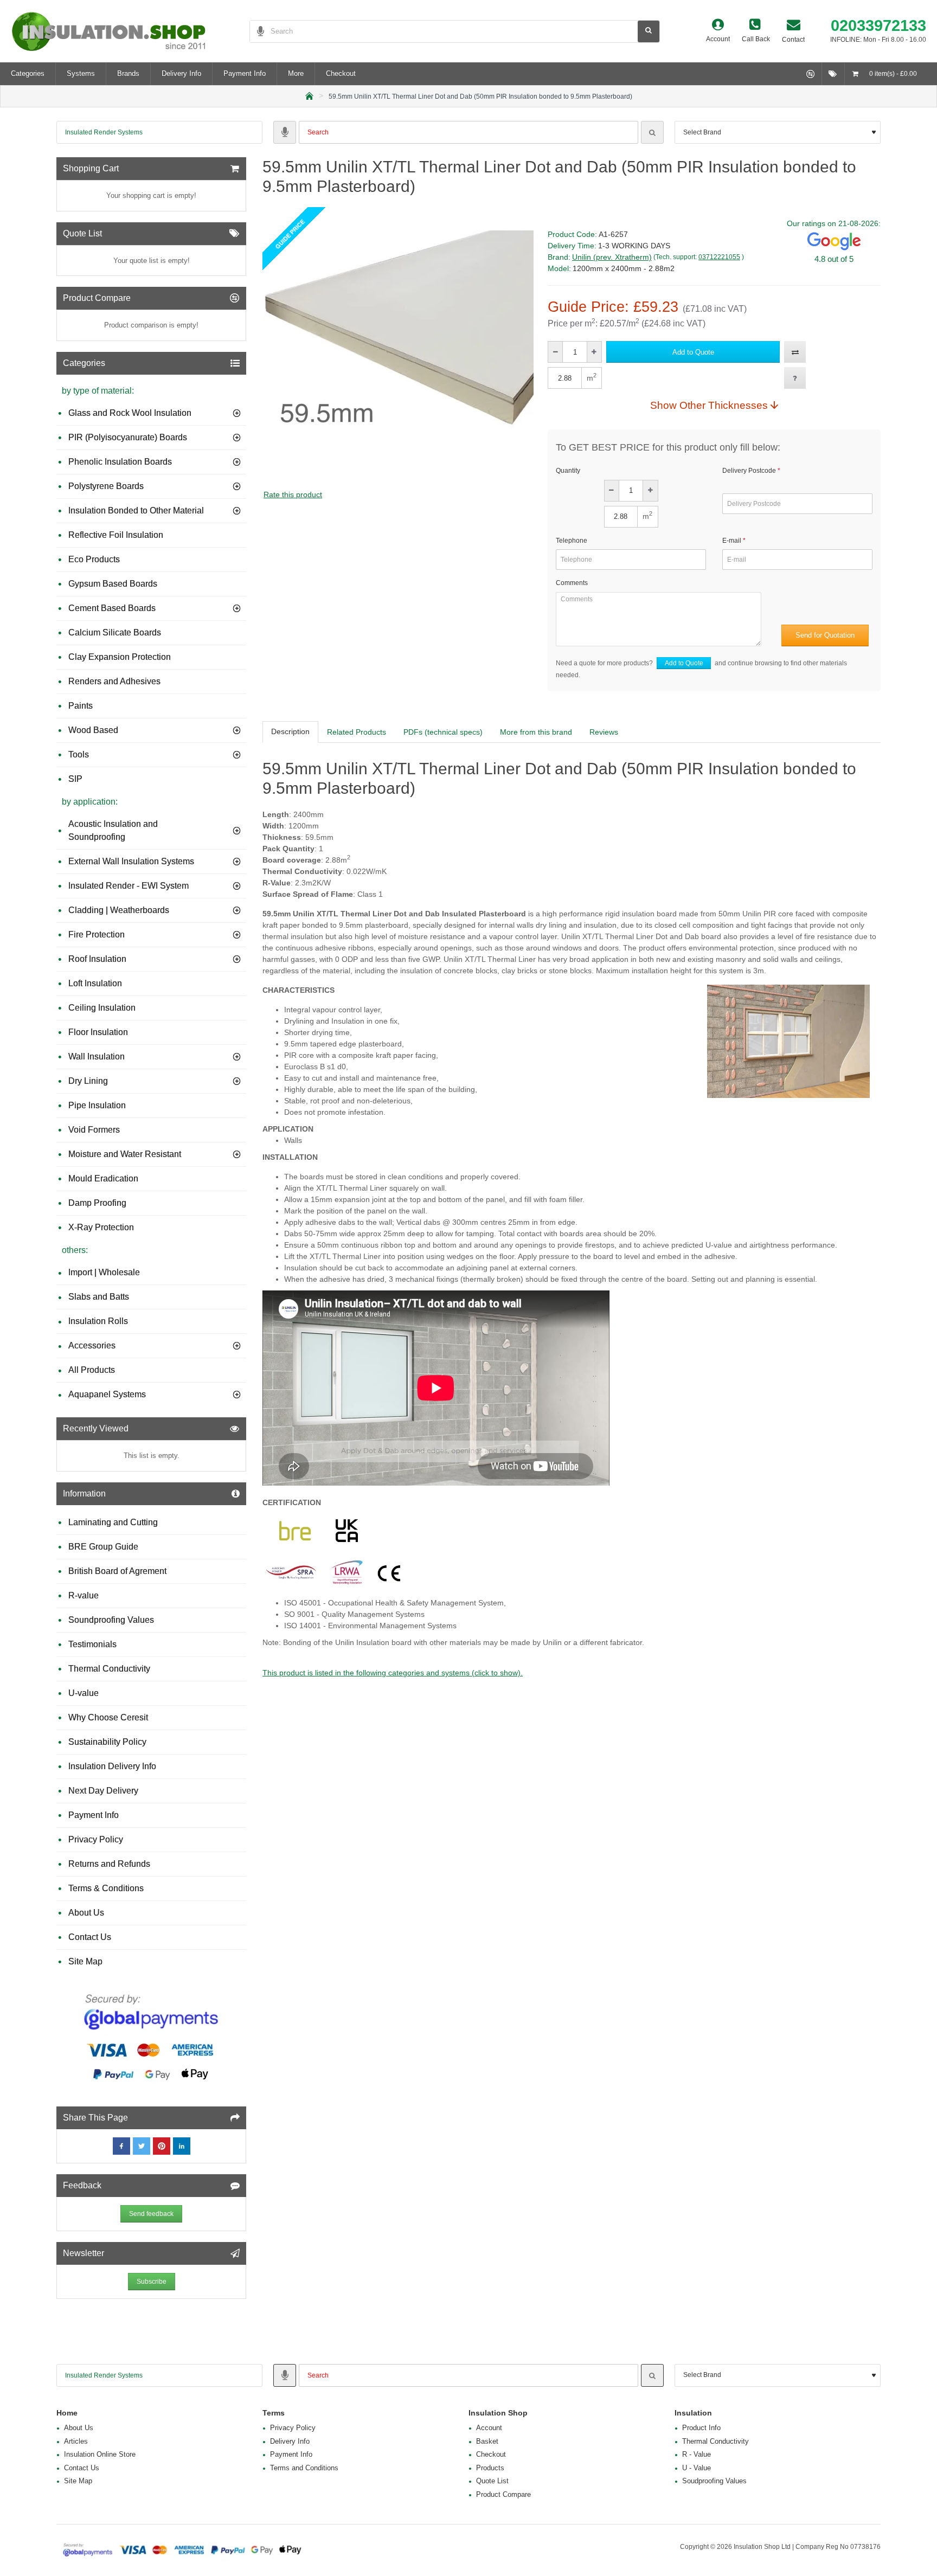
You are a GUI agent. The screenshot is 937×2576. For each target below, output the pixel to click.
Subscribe (152, 2282)
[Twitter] (142, 2146)
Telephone (572, 541)
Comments (572, 583)
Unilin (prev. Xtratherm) (612, 257)
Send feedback (151, 2214)
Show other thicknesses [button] (709, 405)
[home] (309, 95)
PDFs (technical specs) (443, 732)
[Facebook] (121, 2146)
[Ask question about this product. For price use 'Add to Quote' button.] (795, 378)
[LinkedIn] (182, 2146)
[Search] (652, 132)
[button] (693, 352)
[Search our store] (649, 31)
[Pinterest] (162, 2146)
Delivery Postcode (749, 471)
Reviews (604, 732)
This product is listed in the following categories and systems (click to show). (393, 1673)
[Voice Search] (257, 31)
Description (290, 731)
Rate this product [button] (293, 494)
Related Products (357, 732)
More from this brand (536, 732)
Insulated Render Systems (104, 132)
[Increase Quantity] (594, 352)
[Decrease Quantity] (556, 352)
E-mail (732, 541)
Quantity (568, 471)
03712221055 (719, 257)
